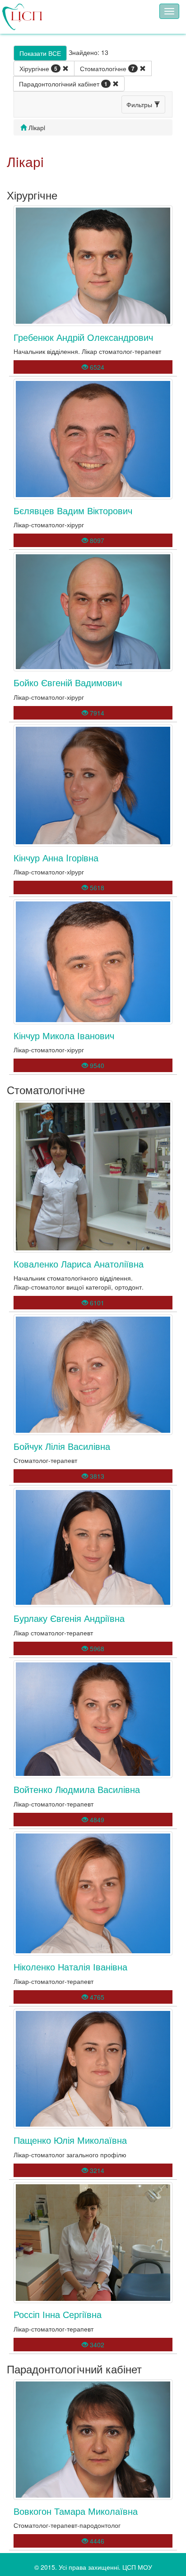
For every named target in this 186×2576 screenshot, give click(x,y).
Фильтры (140, 104)
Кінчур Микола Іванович (64, 1035)
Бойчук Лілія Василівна (62, 1446)
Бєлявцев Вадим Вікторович (73, 510)
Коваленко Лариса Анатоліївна (79, 1264)
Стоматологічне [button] (107, 68)
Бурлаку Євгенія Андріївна (69, 1618)
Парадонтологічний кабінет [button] (63, 84)
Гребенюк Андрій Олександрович (83, 337)
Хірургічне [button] (38, 68)
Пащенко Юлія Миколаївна (70, 2140)
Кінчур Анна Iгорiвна (56, 858)
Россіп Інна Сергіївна (58, 2314)
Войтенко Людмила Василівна (77, 1789)
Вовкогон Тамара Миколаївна (76, 2511)
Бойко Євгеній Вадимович (68, 682)
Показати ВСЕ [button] (40, 53)
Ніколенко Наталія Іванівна (70, 1967)
